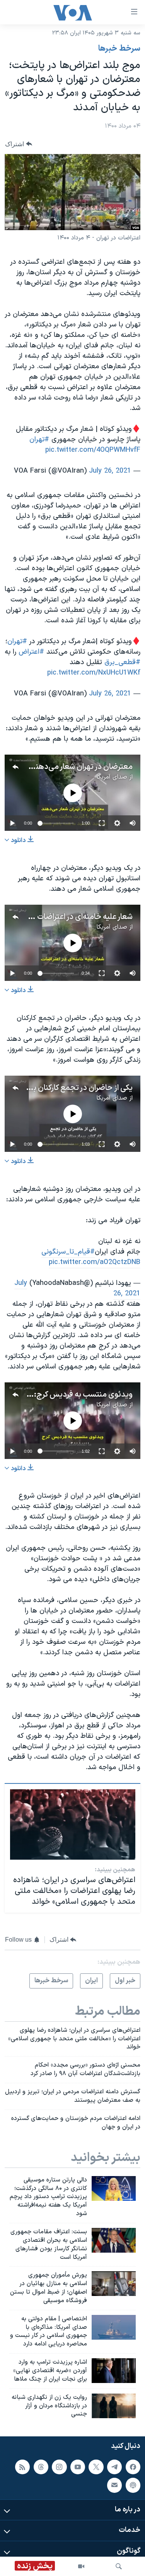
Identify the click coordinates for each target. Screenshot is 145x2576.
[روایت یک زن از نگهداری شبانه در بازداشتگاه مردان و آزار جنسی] (114, 2406)
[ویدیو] (81, 2566)
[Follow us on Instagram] (59, 2467)
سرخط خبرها (119, 49)
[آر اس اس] (22, 2467)
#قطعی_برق (122, 662)
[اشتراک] (114, 2485)
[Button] (19, 144)
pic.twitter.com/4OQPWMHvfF (93, 450)
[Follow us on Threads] (41, 2467)
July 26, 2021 (110, 471)
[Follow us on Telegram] (114, 2467)
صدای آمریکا (112, 777)
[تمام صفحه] (102, 823)
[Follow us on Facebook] (133, 2467)
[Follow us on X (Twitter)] (96, 2467)
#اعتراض (31, 652)
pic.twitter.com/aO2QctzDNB (95, 1262)
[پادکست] (133, 2485)
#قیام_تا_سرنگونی (68, 1252)
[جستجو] (119, 2566)
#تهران (39, 440)
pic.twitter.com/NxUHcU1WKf (94, 673)
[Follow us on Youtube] (78, 2467)
